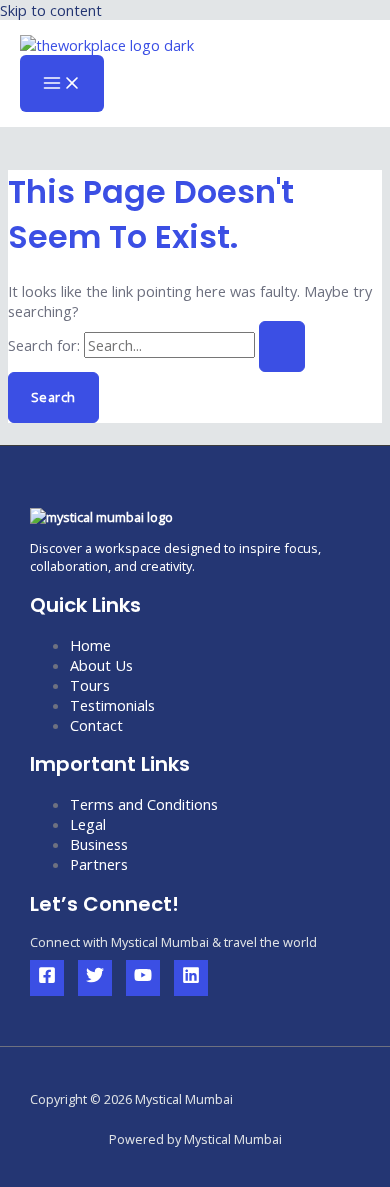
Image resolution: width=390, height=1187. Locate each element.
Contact (96, 725)
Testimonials (112, 705)
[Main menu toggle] (62, 84)
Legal (88, 824)
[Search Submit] (282, 346)
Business (99, 844)
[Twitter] (95, 978)
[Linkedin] (191, 978)
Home (90, 645)
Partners (99, 864)
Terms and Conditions (144, 804)
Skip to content (51, 10)
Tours (90, 685)
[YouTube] (143, 978)
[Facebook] (47, 978)
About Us (101, 665)
